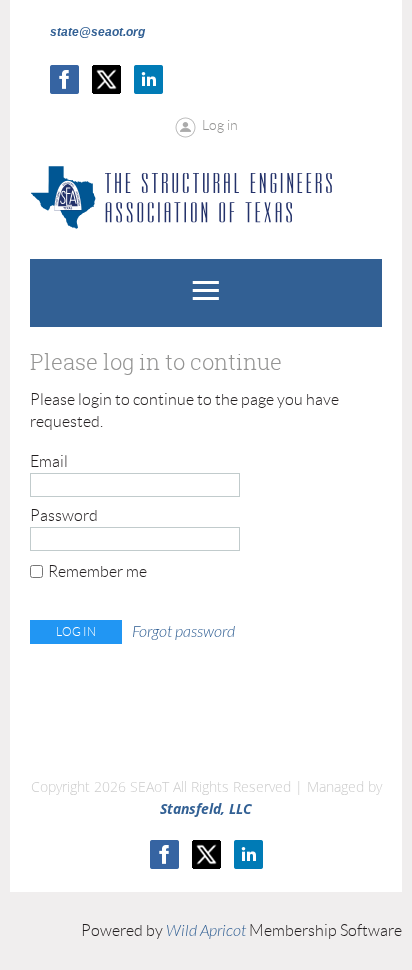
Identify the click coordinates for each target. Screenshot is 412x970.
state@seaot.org (97, 32)
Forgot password (183, 632)
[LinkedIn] (148, 79)
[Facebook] (64, 79)
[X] (106, 79)
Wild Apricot (206, 931)
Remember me (97, 571)
